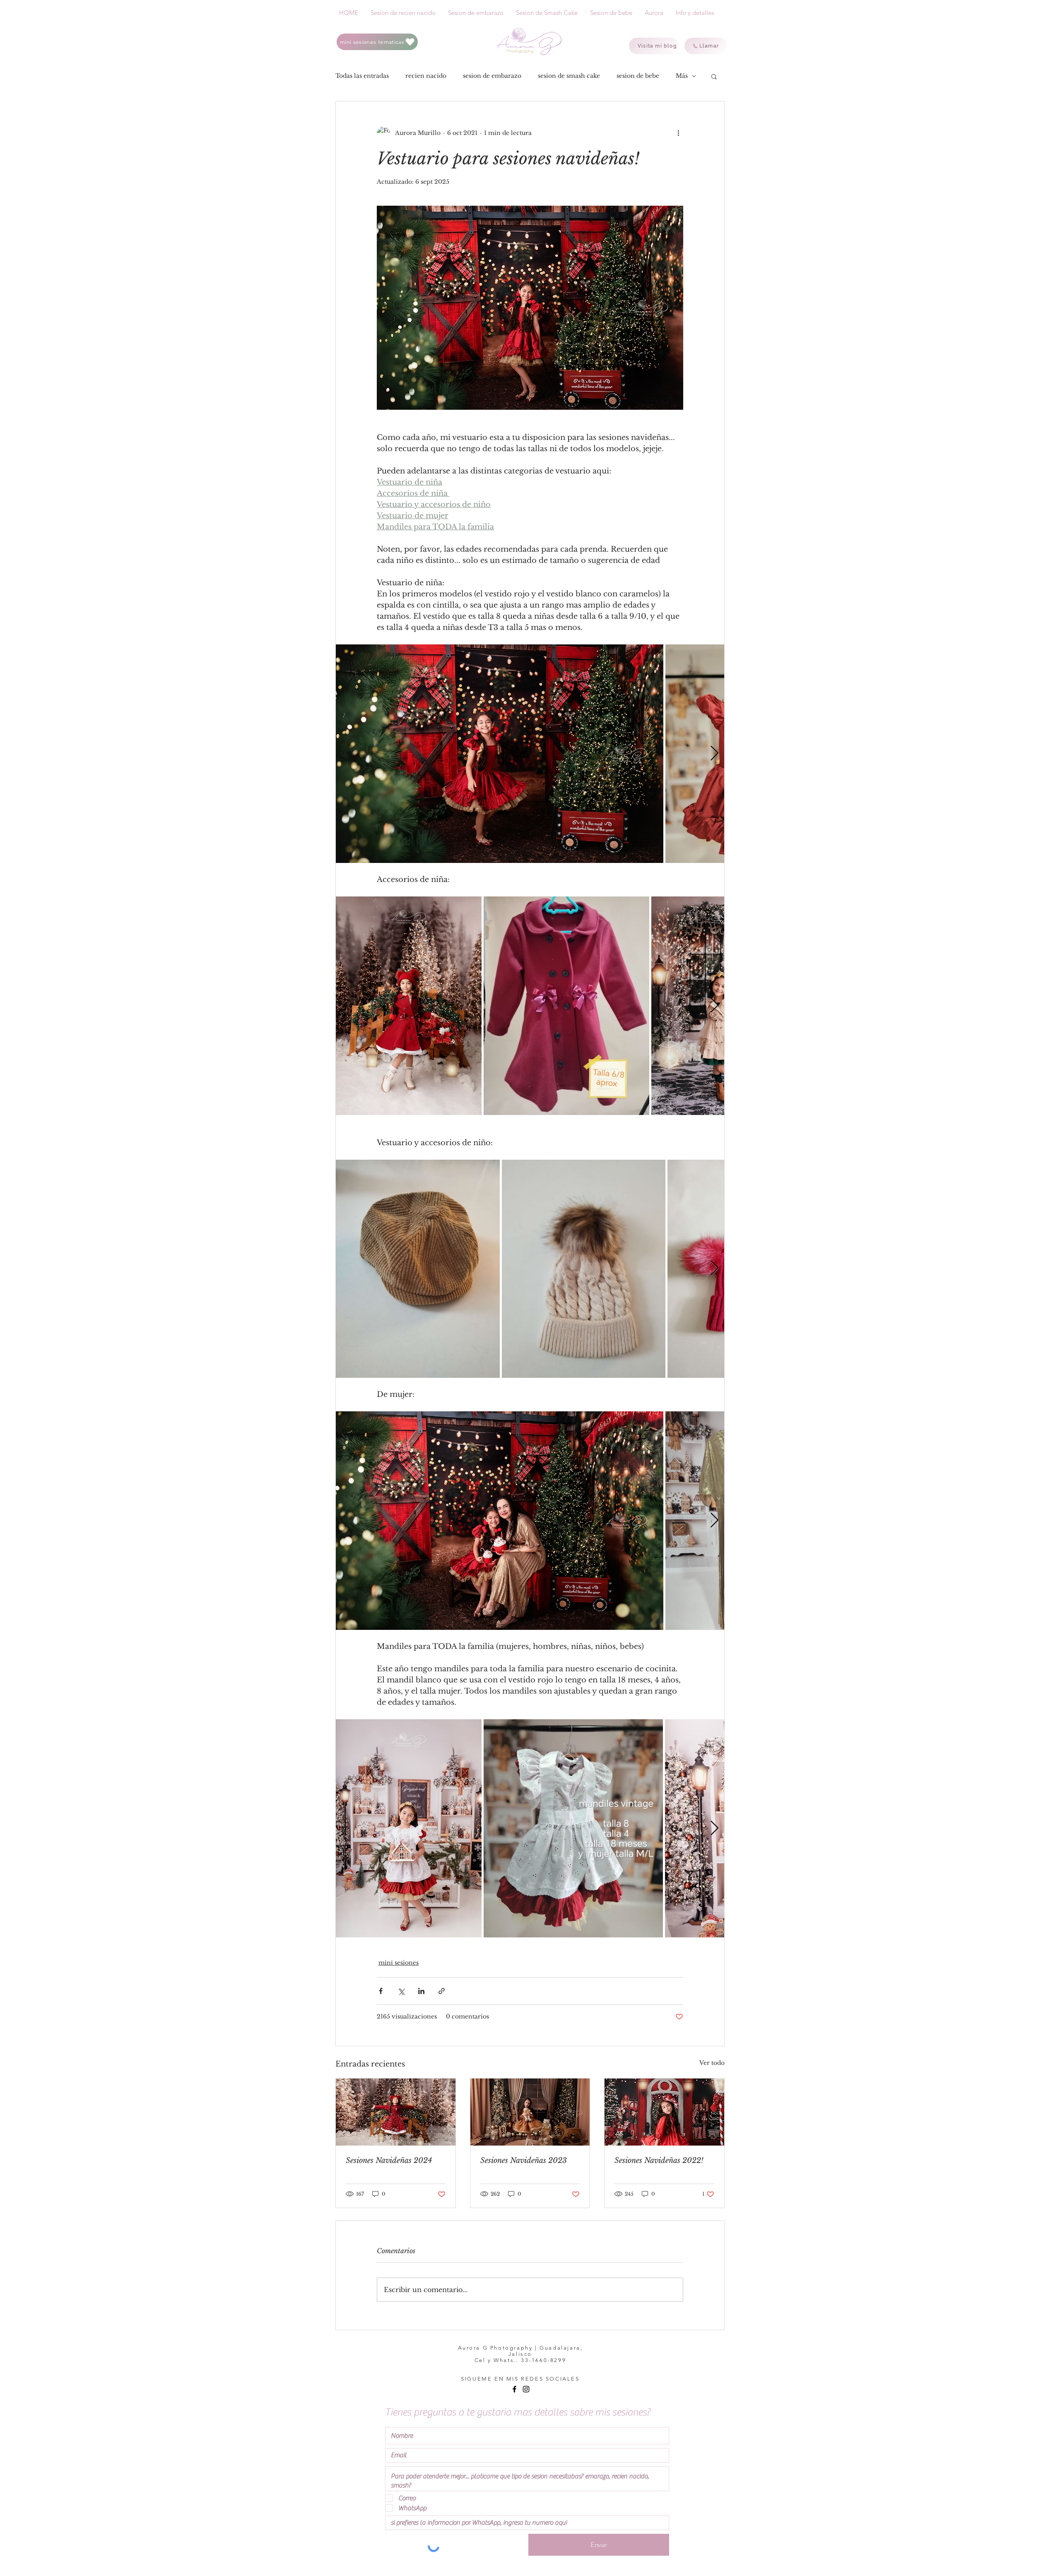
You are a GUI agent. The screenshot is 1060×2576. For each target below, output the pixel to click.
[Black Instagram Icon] (526, 2389)
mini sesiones (399, 1963)
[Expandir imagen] (500, 754)
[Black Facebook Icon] (514, 2389)
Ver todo (712, 2063)
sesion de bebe (638, 76)
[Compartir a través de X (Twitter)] (401, 1991)
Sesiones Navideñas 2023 (524, 2160)
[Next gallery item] (714, 754)
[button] (714, 76)
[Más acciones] (678, 133)
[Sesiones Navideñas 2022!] (664, 2112)
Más (682, 76)
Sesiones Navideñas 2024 (389, 2160)
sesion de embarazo (492, 76)
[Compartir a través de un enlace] (442, 1991)
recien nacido (426, 76)
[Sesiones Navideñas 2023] (530, 2112)
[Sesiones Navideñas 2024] (396, 2112)
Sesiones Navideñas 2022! (659, 2160)
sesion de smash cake (569, 76)
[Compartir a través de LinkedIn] (421, 1991)
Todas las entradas (362, 76)
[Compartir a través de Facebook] (381, 1991)
